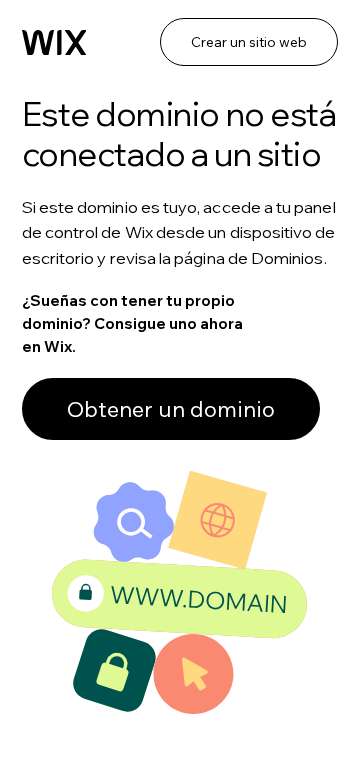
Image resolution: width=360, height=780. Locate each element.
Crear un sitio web (249, 42)
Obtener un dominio (171, 409)
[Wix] (54, 43)
